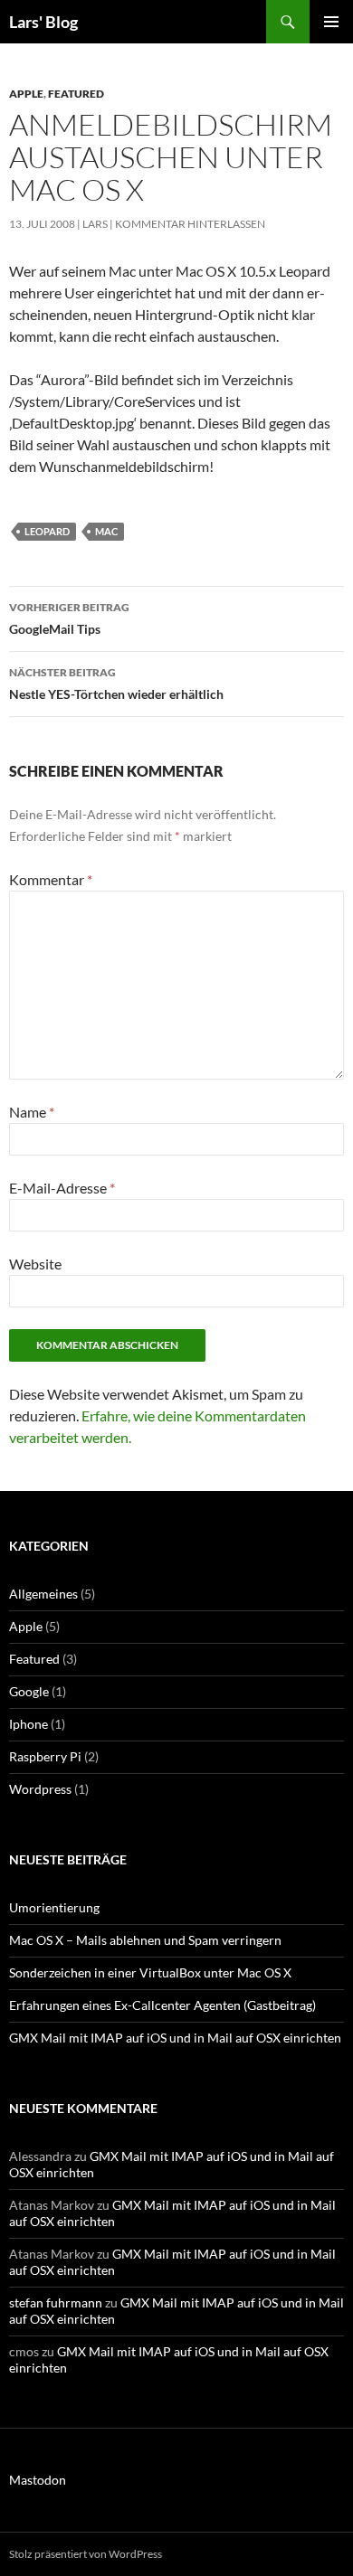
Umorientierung (54, 1907)
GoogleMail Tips (69, 618)
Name (32, 1112)
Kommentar (51, 879)
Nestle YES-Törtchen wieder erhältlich (116, 684)
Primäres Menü (331, 22)
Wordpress (40, 1789)
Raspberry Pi (45, 1756)
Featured (76, 94)
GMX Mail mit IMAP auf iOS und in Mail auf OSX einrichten (175, 2038)
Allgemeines (43, 1594)
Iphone (29, 1724)
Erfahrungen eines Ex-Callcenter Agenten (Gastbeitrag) (162, 2005)
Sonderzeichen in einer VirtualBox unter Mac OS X (150, 1972)
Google (29, 1691)
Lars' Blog (43, 22)
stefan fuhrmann (56, 2302)
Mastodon (38, 2480)
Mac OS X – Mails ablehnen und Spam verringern (145, 1940)
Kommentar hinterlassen (190, 224)
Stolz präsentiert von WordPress (86, 2554)
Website (35, 1264)
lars (95, 224)
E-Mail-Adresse (62, 1188)
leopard (47, 531)
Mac (106, 531)
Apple (26, 94)
